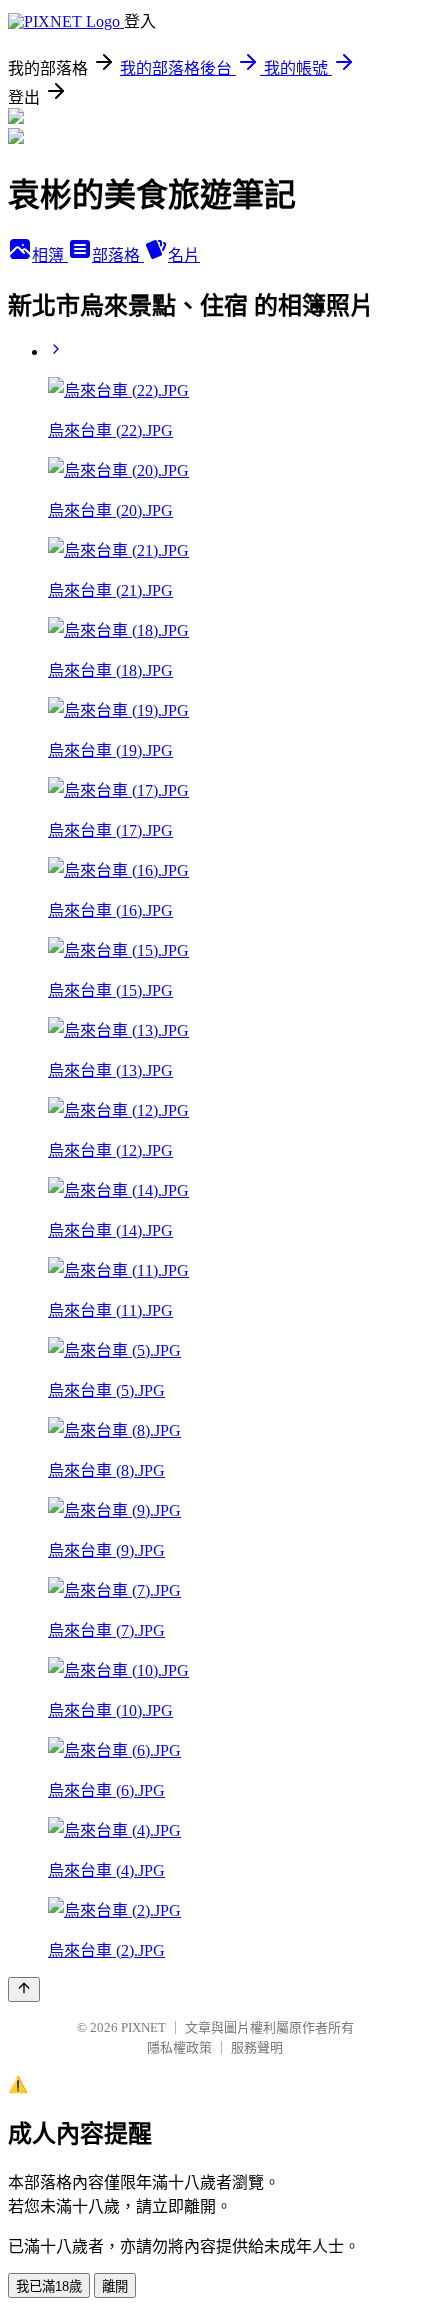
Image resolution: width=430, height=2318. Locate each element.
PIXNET (143, 2027)
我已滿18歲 (49, 2286)
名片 (184, 255)
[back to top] (24, 1989)
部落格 (118, 255)
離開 (115, 2286)
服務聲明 (257, 2047)
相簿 (50, 255)
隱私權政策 (179, 2047)
